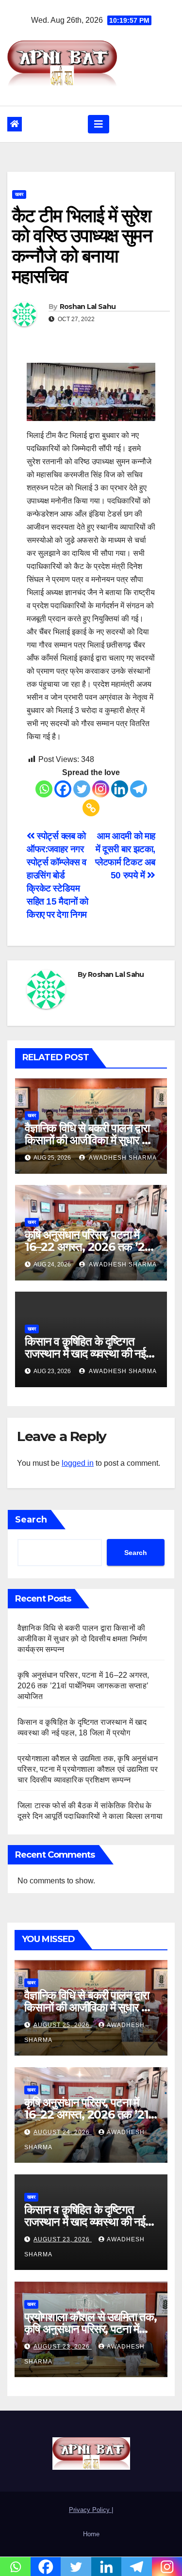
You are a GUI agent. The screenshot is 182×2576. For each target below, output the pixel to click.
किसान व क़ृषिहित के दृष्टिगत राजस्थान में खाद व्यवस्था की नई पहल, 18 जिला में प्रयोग (85, 1353)
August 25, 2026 (63, 2025)
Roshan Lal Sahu (88, 307)
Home (91, 2534)
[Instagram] (101, 789)
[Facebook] (63, 789)
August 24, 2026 (63, 2132)
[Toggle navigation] (99, 124)
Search (31, 1520)
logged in (78, 1463)
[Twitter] (82, 789)
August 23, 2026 (63, 2239)
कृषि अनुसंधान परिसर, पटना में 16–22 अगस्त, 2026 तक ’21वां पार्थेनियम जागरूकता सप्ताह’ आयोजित (83, 1686)
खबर (19, 194)
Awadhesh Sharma (122, 1158)
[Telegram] (139, 789)
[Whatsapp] (44, 789)
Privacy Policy (90, 2510)
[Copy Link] (91, 808)
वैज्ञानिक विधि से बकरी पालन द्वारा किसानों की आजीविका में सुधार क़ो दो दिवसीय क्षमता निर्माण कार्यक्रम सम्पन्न (82, 1639)
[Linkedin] (120, 789)
